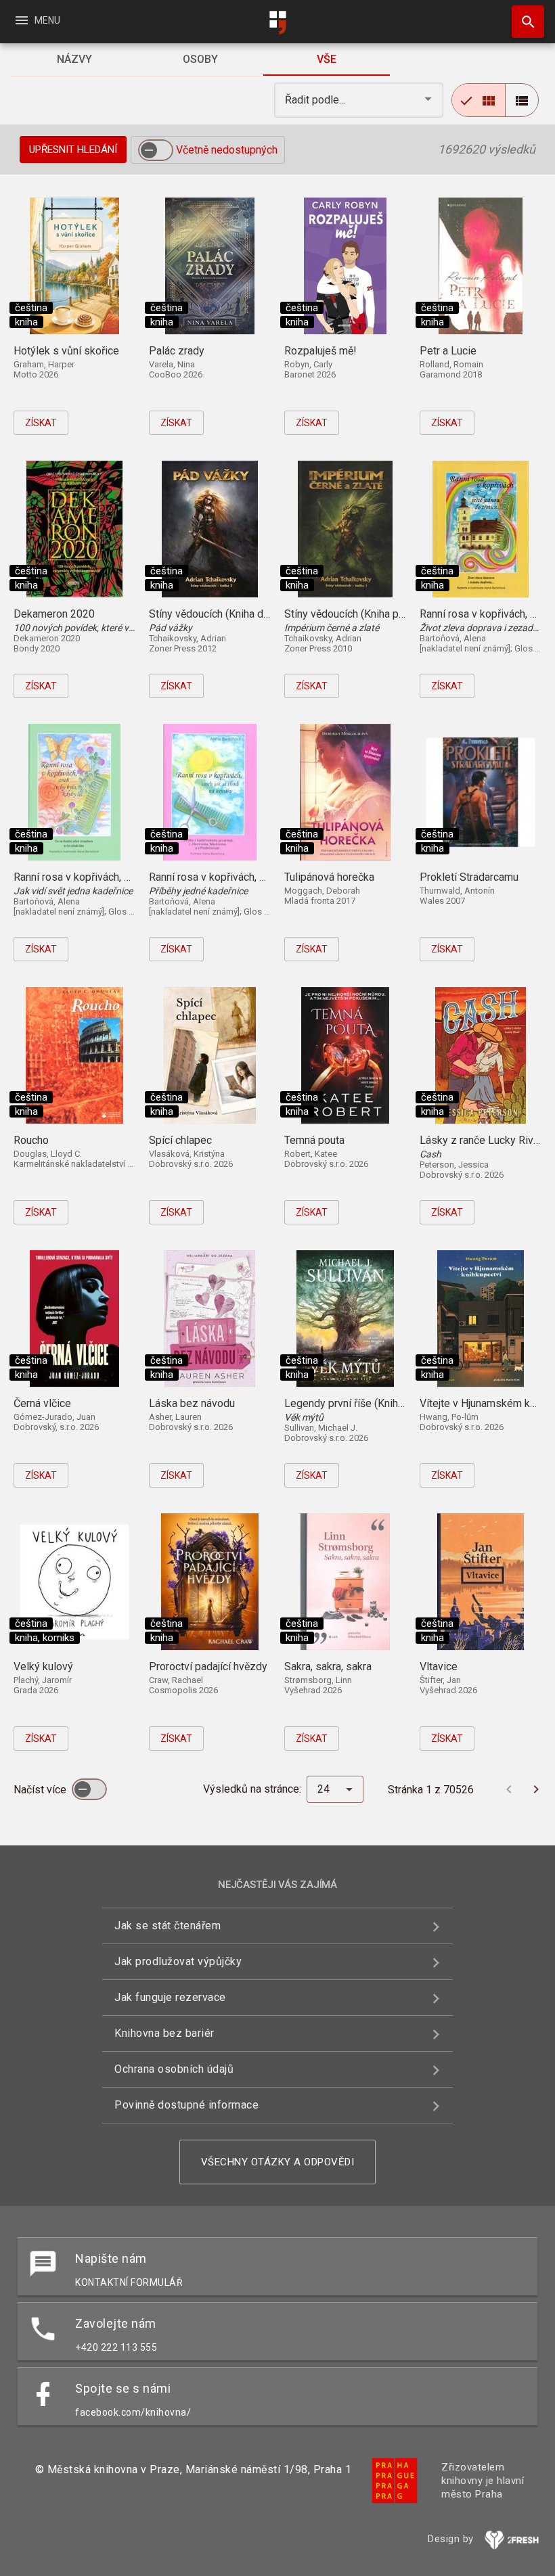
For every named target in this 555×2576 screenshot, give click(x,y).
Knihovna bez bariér (164, 2033)
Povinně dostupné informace (186, 2105)
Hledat (523, 22)
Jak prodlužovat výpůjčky (178, 1961)
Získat (41, 423)
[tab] (74, 60)
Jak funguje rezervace (170, 1997)
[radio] (479, 100)
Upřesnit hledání (73, 149)
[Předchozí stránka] (509, 1789)
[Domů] (277, 23)
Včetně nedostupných (227, 150)
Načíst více (41, 1790)
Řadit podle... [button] (316, 100)
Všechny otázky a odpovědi (278, 2162)
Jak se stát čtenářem (168, 1926)
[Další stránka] (536, 1789)
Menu (37, 20)
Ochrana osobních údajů (174, 2069)
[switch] (156, 150)
